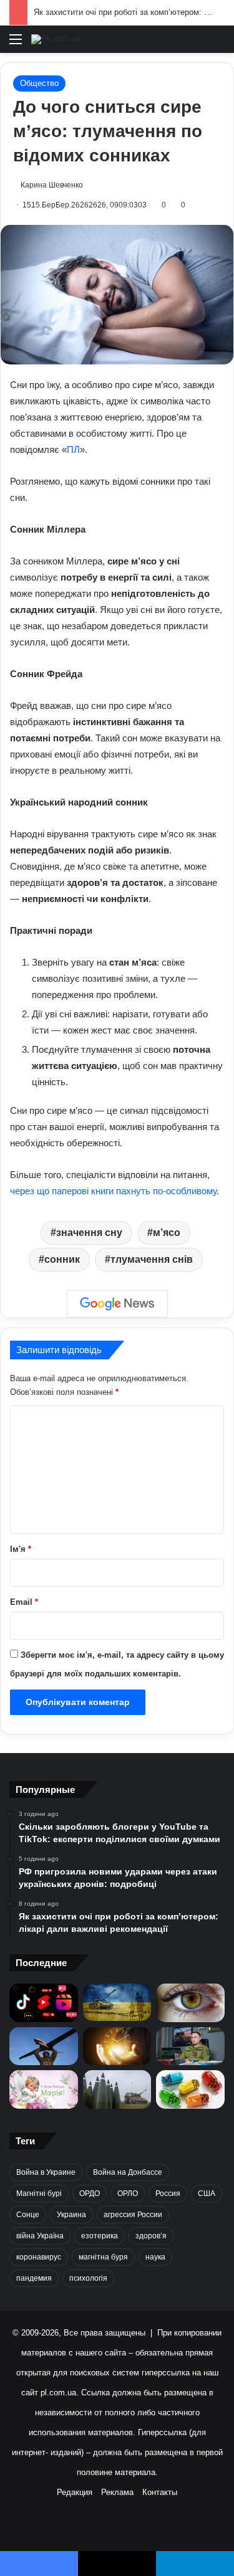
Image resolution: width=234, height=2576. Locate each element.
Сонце (28, 2215)
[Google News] (117, 1304)
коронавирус (39, 2257)
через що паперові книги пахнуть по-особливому (113, 1191)
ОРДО (90, 2193)
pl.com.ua (58, 2393)
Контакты (160, 2492)
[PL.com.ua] (56, 39)
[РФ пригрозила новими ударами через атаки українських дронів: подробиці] (117, 2002)
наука (155, 2257)
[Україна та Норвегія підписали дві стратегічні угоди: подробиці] (117, 2089)
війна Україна (40, 2236)
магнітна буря (103, 2257)
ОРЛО (128, 2193)
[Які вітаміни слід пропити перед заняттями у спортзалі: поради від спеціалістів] (190, 2089)
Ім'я (21, 1549)
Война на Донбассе (128, 2172)
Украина (71, 2215)
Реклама (117, 2492)
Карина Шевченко (52, 185)
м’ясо (167, 1233)
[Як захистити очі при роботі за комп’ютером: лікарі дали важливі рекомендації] (190, 2003)
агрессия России (133, 2215)
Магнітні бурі (39, 2193)
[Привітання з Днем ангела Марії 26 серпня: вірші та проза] (44, 2089)
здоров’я (151, 2236)
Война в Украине (46, 2172)
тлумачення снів (152, 1259)
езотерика (100, 2236)
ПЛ (73, 449)
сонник (62, 1259)
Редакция (75, 2492)
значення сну (89, 1233)
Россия (168, 2193)
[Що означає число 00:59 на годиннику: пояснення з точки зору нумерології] (117, 2046)
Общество (39, 83)
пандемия (34, 2278)
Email (24, 1602)
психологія (88, 2278)
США (207, 2193)
